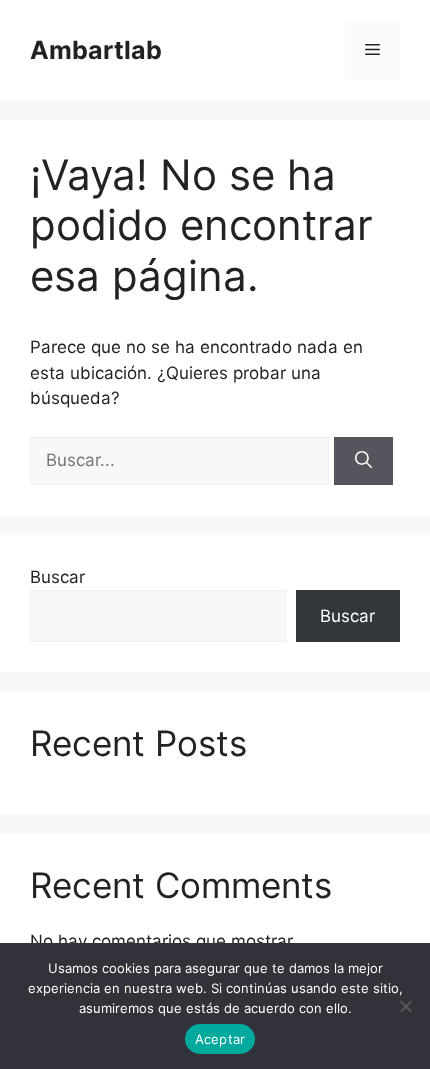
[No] (405, 1006)
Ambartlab (96, 50)
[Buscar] (363, 461)
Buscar (57, 577)
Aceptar (220, 1039)
